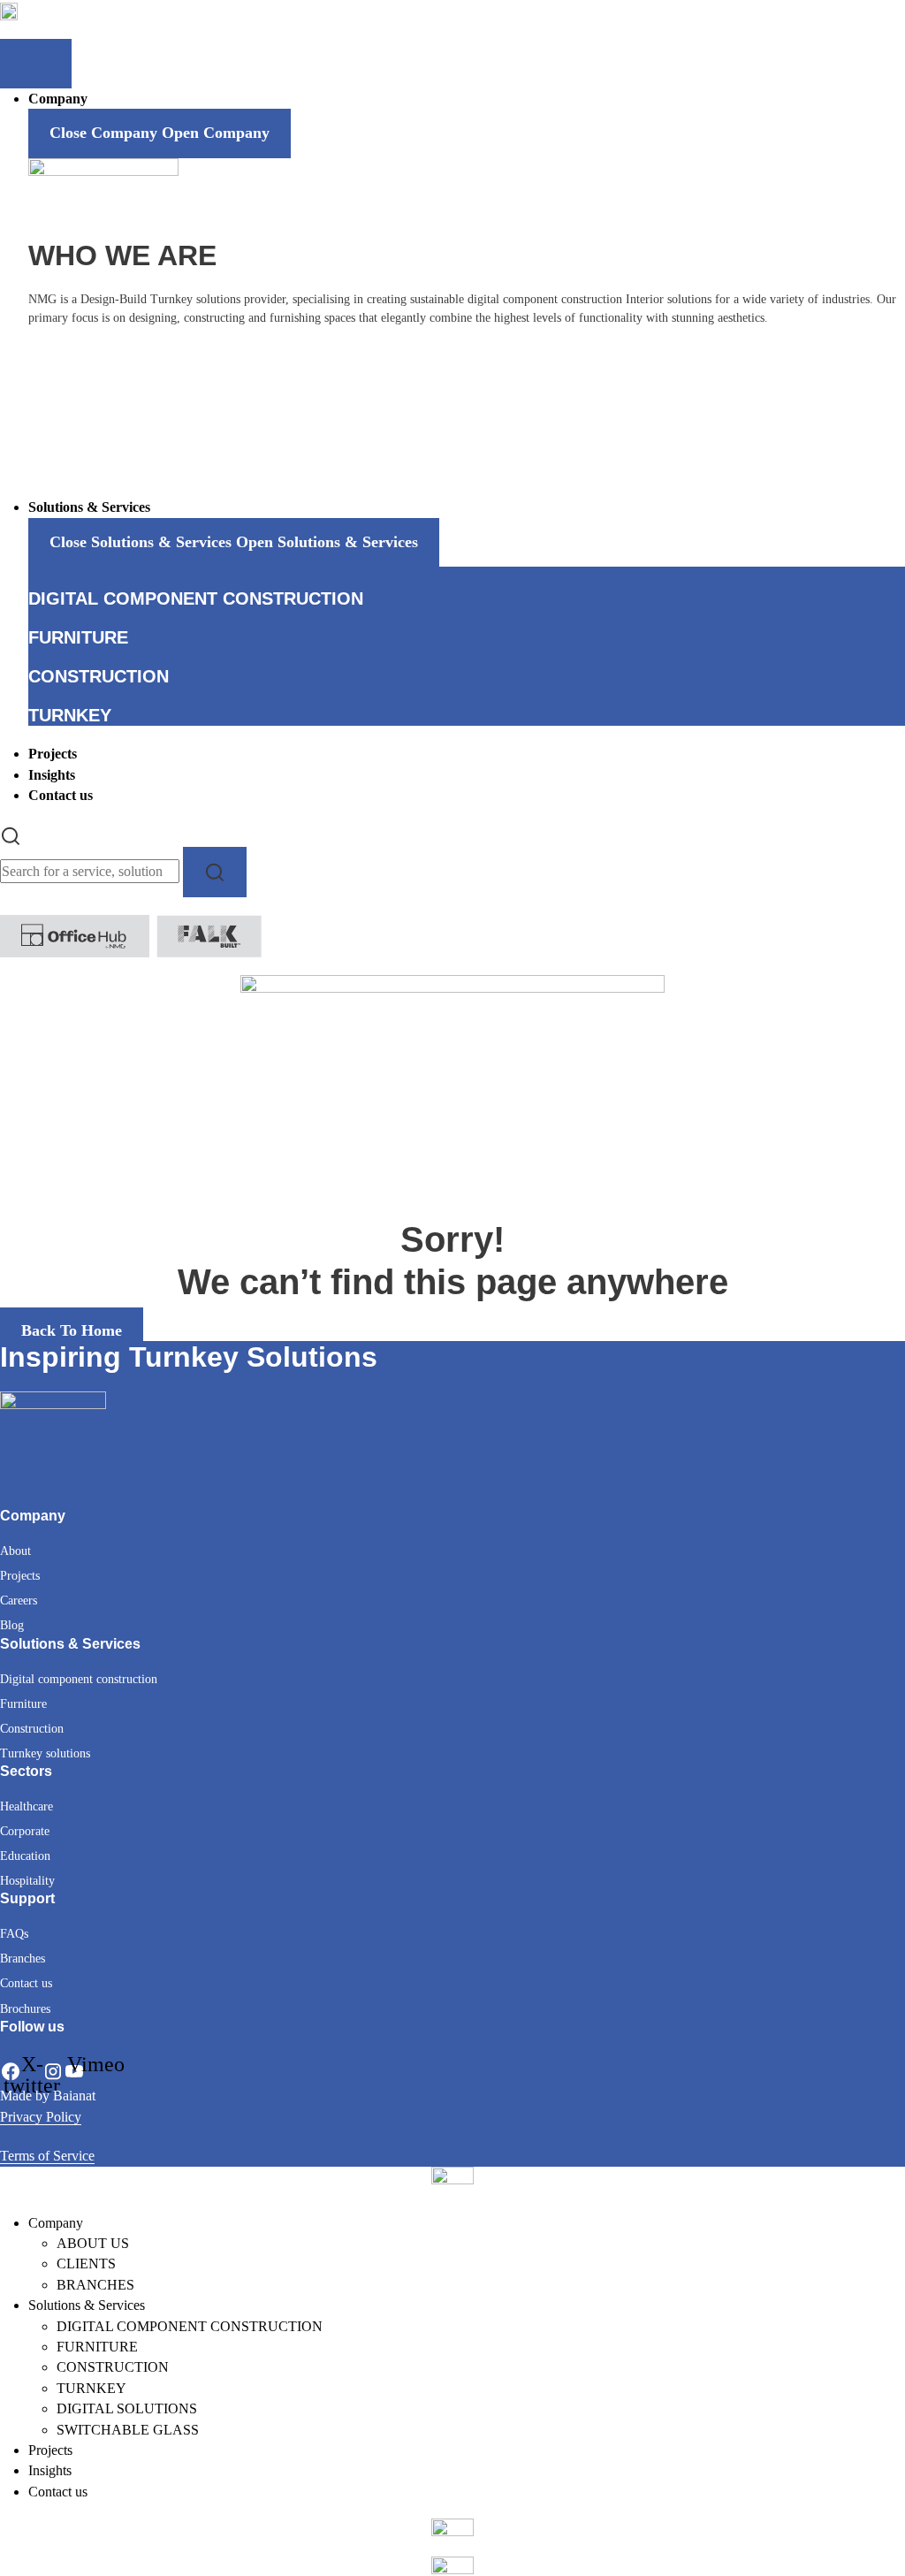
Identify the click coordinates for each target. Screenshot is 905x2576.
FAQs (14, 1934)
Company (56, 2223)
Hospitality (27, 1881)
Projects (20, 1576)
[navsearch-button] (11, 834)
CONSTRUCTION (113, 2367)
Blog (12, 1625)
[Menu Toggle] (36, 64)
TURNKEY (91, 2388)
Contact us (26, 1983)
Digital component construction (79, 1679)
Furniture (23, 1704)
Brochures (25, 2009)
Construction (32, 1729)
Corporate (25, 1831)
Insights (50, 2470)
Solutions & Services (87, 2305)
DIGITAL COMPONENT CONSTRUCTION (190, 2326)
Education (25, 1856)
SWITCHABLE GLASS (128, 2430)
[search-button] (215, 872)
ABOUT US (93, 2243)
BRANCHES (95, 2285)
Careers (19, 1600)
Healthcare (27, 1806)
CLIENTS (86, 2264)
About (15, 1551)
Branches (23, 1959)
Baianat (74, 2096)
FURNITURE (97, 2347)
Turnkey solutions (45, 1753)
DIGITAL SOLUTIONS (127, 2408)
